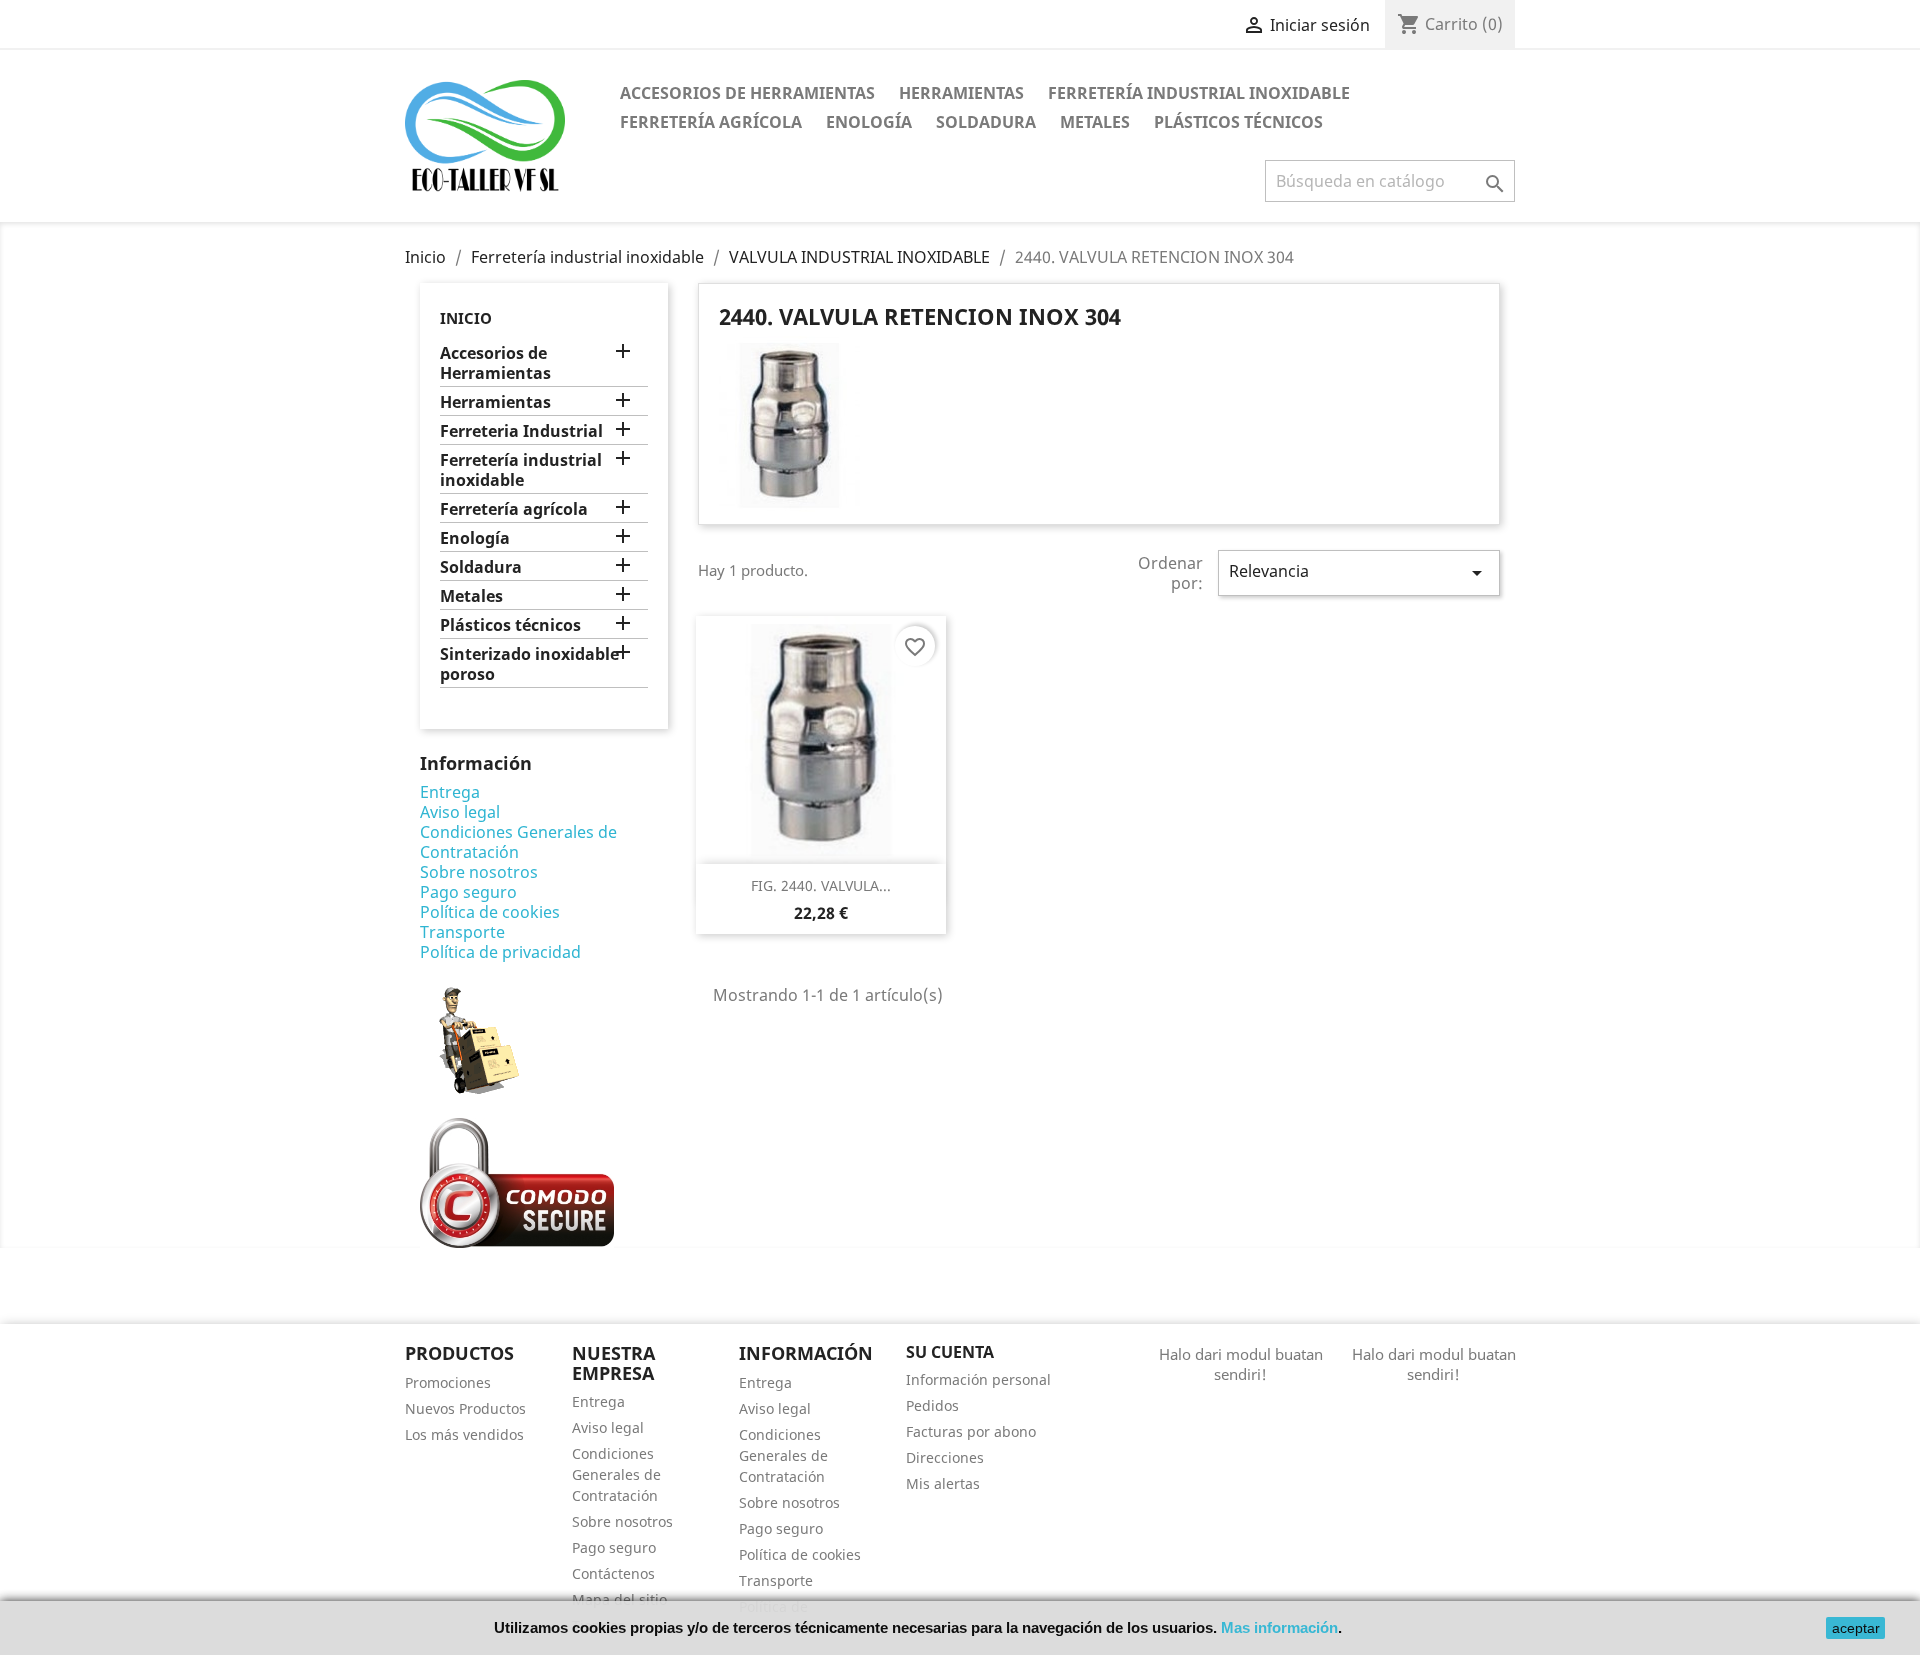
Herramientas (961, 93)
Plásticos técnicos (1238, 122)
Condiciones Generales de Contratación (518, 842)
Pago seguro (468, 892)
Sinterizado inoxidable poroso (529, 664)
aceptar (1856, 1628)
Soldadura (986, 122)
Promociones (448, 1382)
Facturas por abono (971, 1431)
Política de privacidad (500, 952)
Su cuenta (950, 1352)
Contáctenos (613, 1573)
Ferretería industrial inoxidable (1199, 93)
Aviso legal (460, 812)
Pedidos (932, 1405)
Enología (869, 122)
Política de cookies (490, 912)
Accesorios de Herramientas (747, 93)
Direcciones (945, 1457)
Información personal (978, 1379)
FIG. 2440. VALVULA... (821, 885)
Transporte (462, 932)
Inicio (466, 318)
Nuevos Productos (465, 1408)
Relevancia (1359, 572)
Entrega (450, 792)
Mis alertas (943, 1483)
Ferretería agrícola (711, 122)
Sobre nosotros (479, 872)
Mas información (1279, 1627)
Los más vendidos (464, 1434)
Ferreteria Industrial (521, 431)
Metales (1095, 122)
